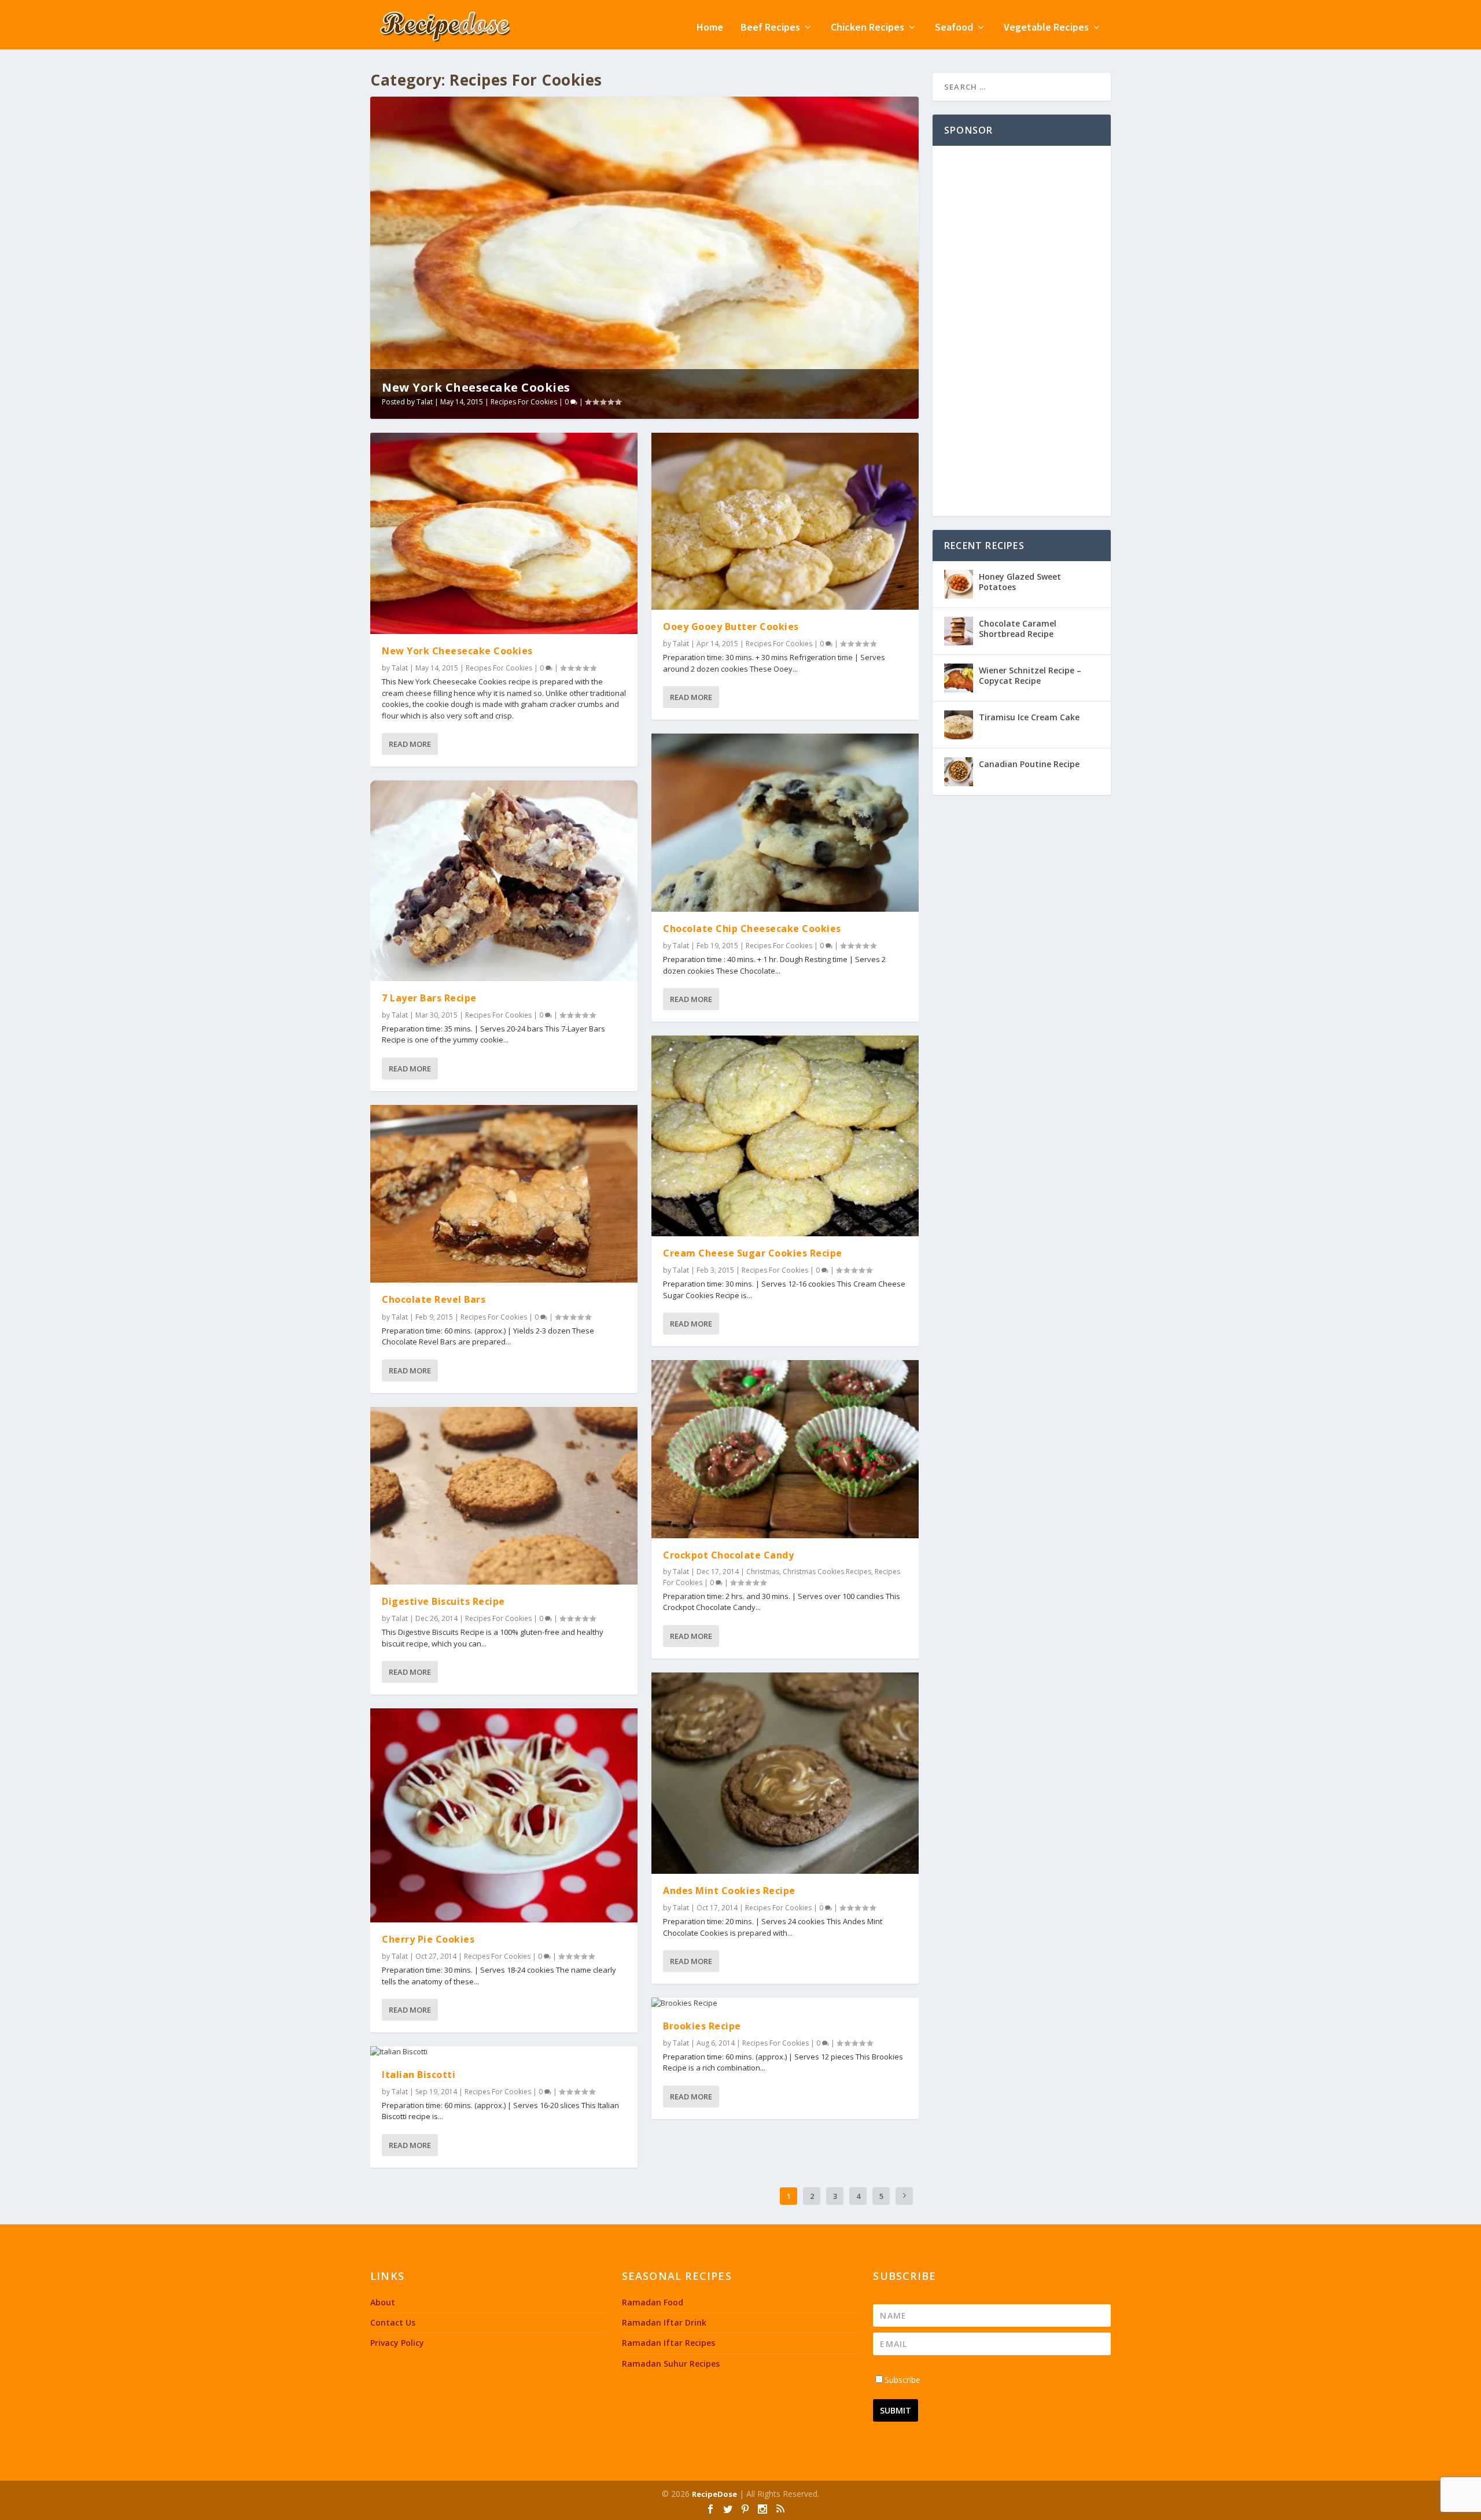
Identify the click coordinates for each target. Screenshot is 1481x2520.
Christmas (763, 1572)
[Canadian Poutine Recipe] (959, 772)
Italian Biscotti (419, 2075)
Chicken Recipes (867, 28)
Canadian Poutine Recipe (1029, 764)
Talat (425, 402)
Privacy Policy (397, 2343)
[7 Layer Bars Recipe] (504, 881)
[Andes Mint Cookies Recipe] (785, 1773)
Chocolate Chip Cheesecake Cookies (752, 929)
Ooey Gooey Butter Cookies (731, 627)
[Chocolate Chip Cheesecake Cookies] (785, 823)
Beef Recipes (770, 28)
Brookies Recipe (702, 2026)
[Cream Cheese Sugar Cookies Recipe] (785, 1136)
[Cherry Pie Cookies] (504, 1815)
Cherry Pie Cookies (428, 1939)
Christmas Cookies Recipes (827, 1572)
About (383, 2302)
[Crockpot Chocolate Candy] (785, 1449)
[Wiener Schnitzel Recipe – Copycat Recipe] (959, 678)
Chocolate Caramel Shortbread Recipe (1018, 629)
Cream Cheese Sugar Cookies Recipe (753, 1253)
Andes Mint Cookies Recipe (729, 1891)
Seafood (954, 28)
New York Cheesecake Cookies (476, 387)
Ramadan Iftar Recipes (668, 2343)
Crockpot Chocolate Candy (728, 1555)
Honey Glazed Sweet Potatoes (1020, 582)
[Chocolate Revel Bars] (504, 1194)
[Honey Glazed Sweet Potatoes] (959, 584)
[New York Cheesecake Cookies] (504, 533)
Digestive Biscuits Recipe (443, 1601)
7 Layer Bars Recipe (429, 998)
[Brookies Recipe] (785, 2003)
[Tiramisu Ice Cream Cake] (959, 725)
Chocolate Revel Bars (434, 1299)
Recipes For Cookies (524, 402)
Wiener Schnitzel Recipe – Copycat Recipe (1030, 675)
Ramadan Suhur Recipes (671, 2364)
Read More (410, 744)
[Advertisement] (1022, 331)
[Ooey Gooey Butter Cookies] (785, 521)
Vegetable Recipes (1046, 28)
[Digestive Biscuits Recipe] (504, 1496)
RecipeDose (714, 2494)
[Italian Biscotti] (504, 2052)
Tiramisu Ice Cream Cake (1029, 717)
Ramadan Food (653, 2302)
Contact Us (393, 2322)
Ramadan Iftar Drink (664, 2322)
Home (710, 28)
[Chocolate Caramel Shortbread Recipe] (959, 631)
